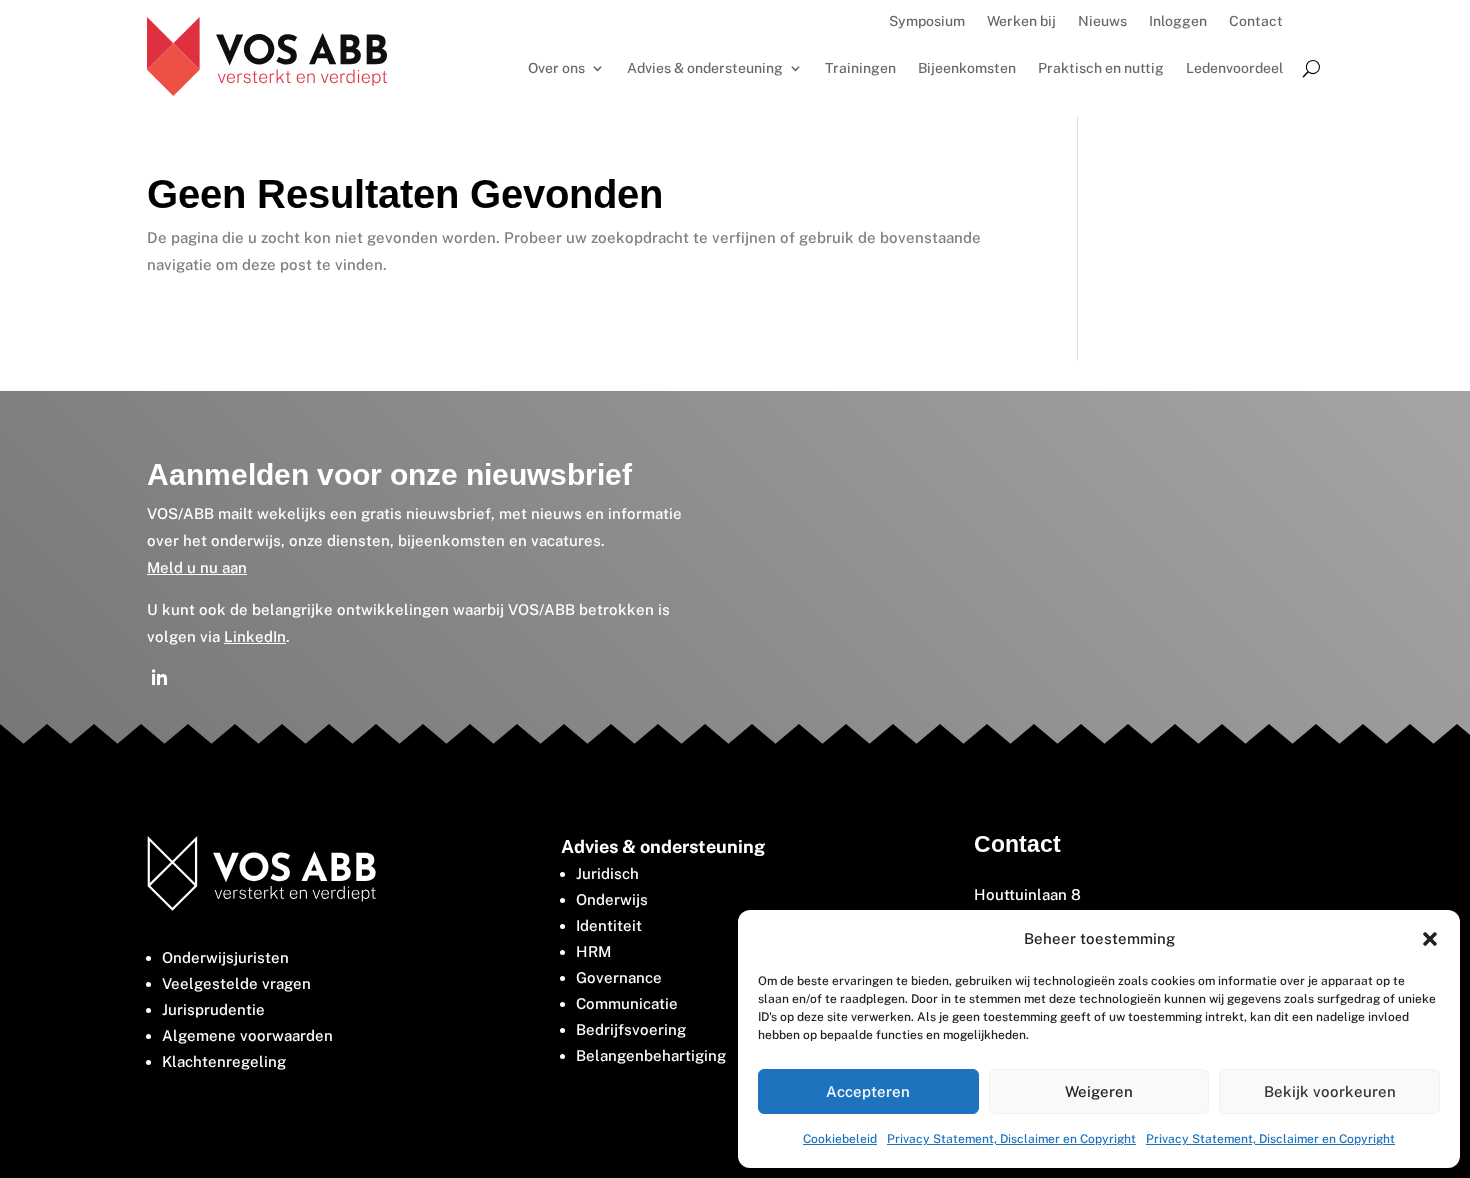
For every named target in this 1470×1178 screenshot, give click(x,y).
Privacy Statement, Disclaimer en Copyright (1011, 1139)
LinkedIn (255, 636)
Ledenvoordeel (1234, 68)
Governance (619, 977)
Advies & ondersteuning (705, 68)
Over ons (556, 68)
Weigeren (1099, 1091)
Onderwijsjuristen (225, 957)
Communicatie (627, 1003)
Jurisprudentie (213, 1009)
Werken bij (1021, 21)
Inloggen (1178, 21)
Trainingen (860, 68)
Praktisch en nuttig (1101, 68)
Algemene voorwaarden (247, 1035)
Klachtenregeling (224, 1061)
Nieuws (1102, 21)
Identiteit (609, 925)
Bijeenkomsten (967, 68)
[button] (1430, 939)
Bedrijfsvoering (631, 1029)
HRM (593, 951)
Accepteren (868, 1091)
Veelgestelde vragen (236, 983)
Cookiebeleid (840, 1139)
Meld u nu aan (197, 567)
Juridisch (607, 873)
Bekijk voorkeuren (1330, 1091)
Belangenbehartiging (651, 1055)
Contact (1256, 21)
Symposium (927, 21)
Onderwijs (612, 899)
